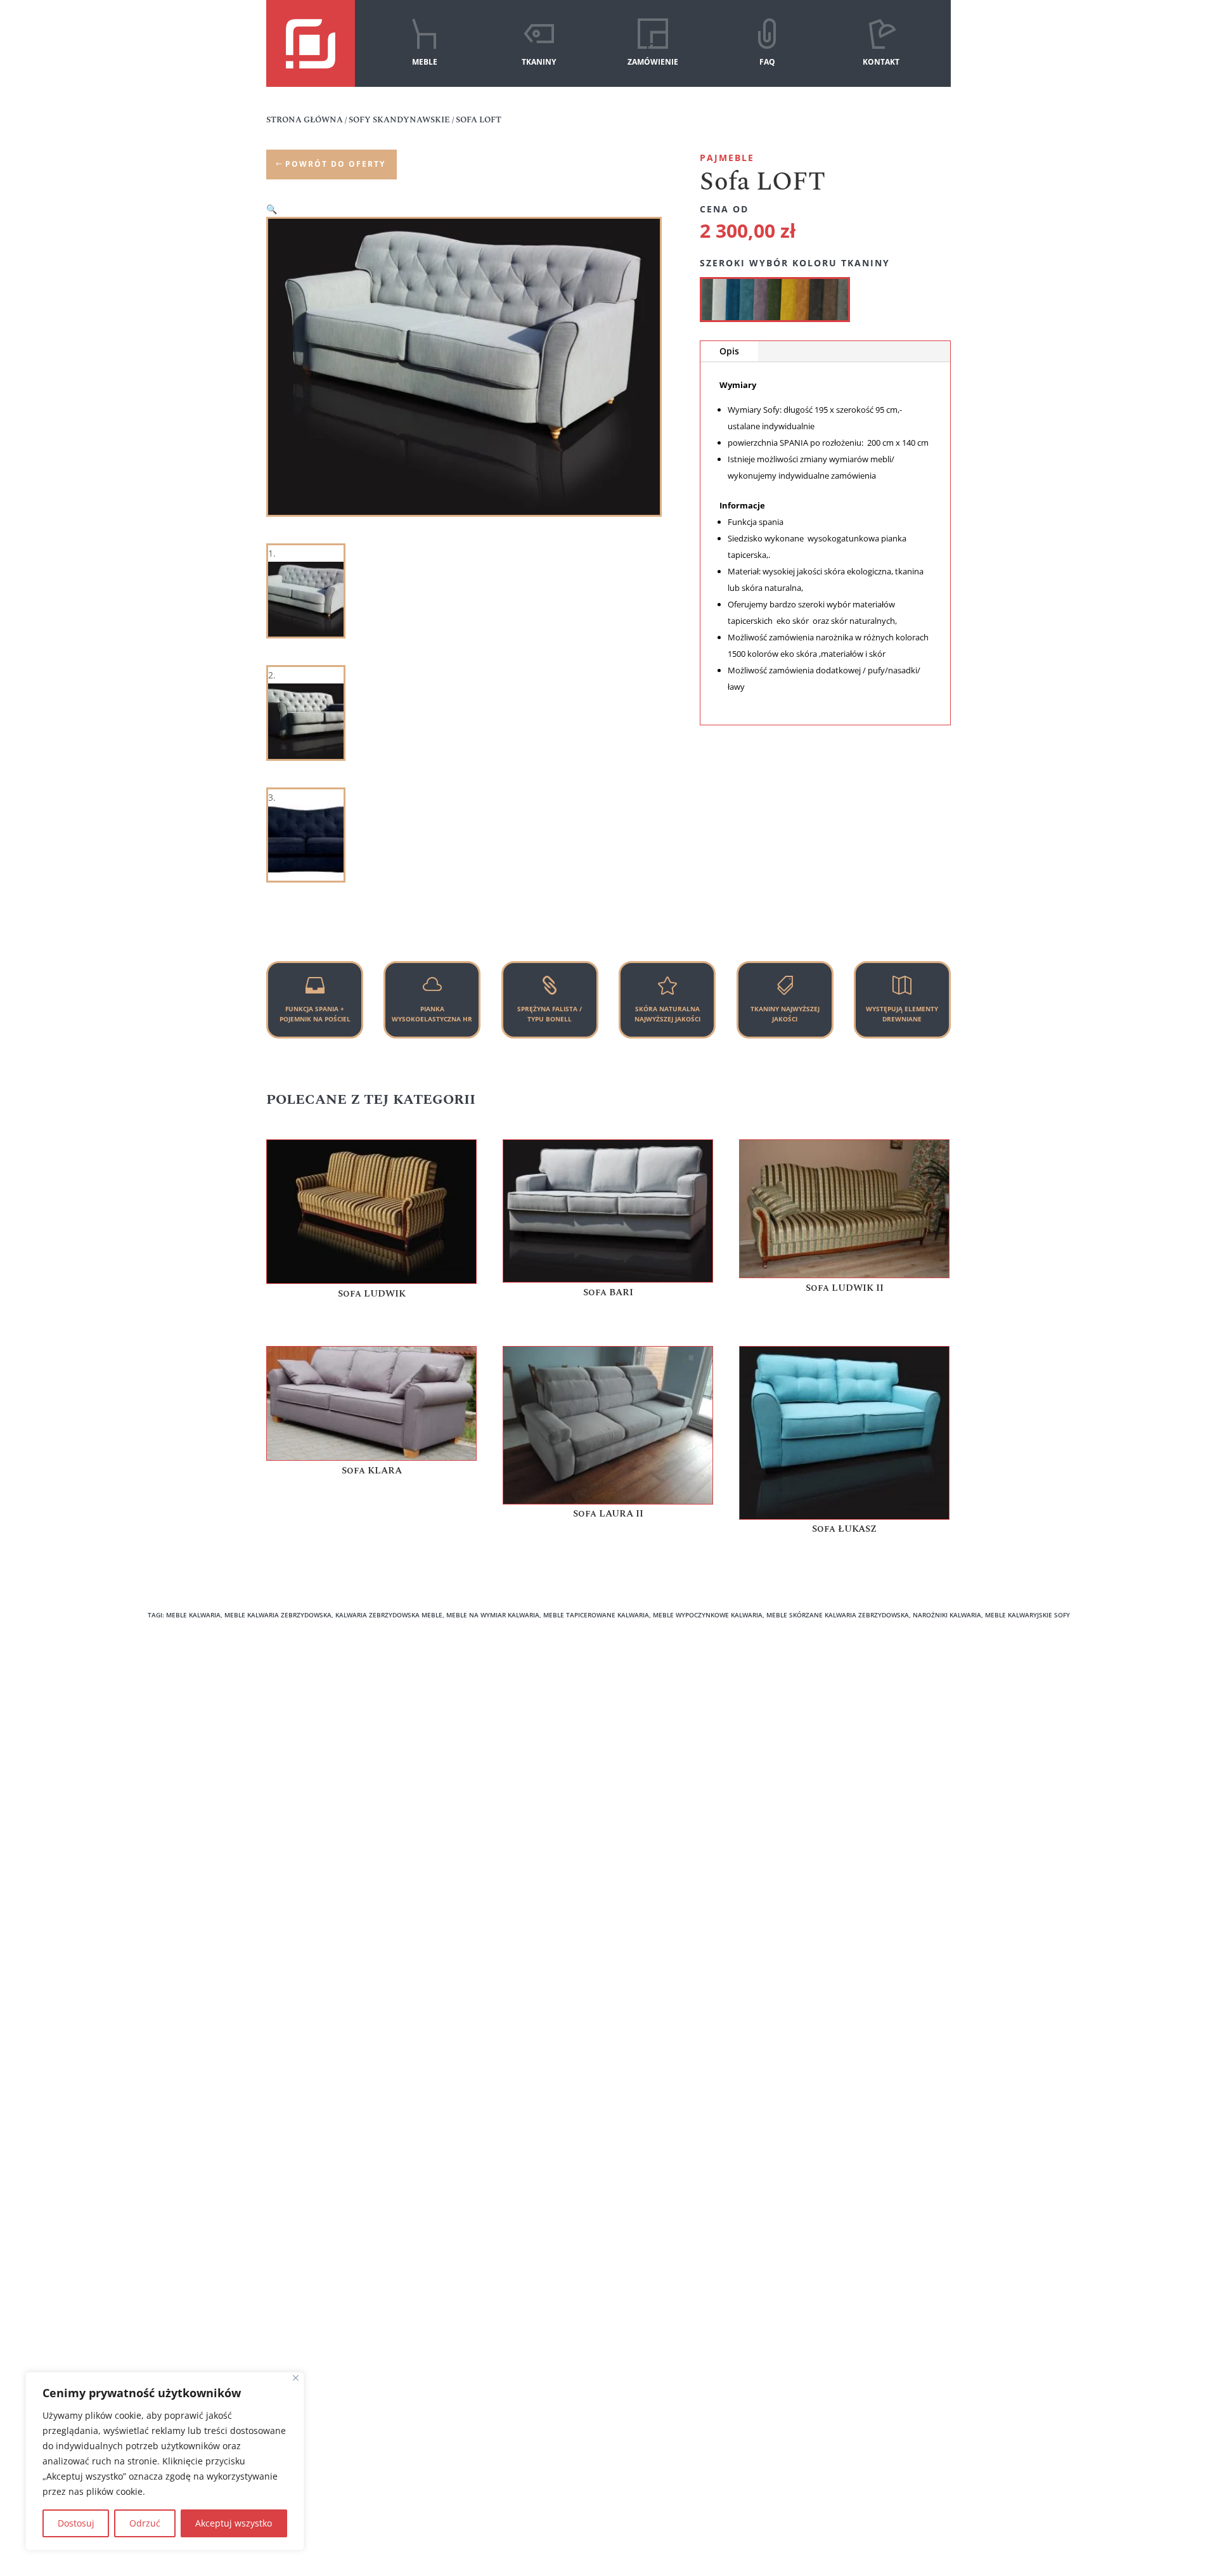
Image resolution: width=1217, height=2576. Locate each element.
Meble (280, 1725)
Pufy (637, 1743)
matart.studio (1078, 2508)
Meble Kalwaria (840, 1707)
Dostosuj (76, 2523)
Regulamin (289, 1796)
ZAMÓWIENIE (653, 62)
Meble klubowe (840, 1725)
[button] (272, 209)
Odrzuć (145, 2523)
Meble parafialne (844, 1743)
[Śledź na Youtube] (631, 2430)
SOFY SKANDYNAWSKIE (399, 120)
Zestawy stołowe (662, 1760)
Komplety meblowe (668, 1707)
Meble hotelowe (661, 1778)
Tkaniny (283, 1743)
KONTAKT (881, 62)
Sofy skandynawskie (489, 1778)
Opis (729, 351)
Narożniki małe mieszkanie (504, 1743)
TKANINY (539, 62)
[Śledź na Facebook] (586, 2430)
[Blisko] (296, 2378)
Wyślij (547, 2112)
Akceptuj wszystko (234, 2523)
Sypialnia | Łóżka (483, 1796)
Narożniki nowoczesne (494, 1725)
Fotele (640, 1725)
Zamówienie (292, 1760)
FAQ (767, 62)
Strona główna (305, 120)
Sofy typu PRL (475, 1760)
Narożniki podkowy (487, 1707)
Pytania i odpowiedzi (310, 1778)
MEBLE (425, 62)
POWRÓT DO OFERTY (335, 164)
